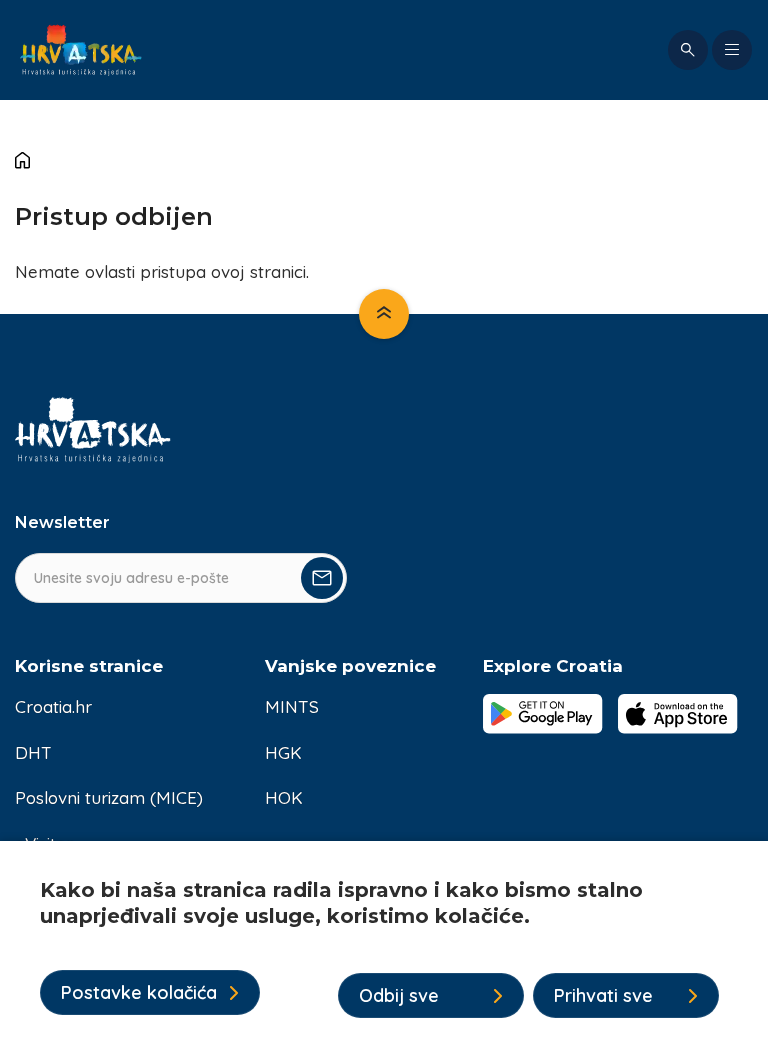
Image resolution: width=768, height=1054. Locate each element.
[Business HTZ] (81, 50)
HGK (283, 752)
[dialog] (384, 947)
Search (688, 50)
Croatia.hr (53, 706)
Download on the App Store (678, 714)
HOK (284, 797)
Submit (322, 578)
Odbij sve (399, 995)
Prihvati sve (603, 995)
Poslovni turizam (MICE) (109, 797)
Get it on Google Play (543, 714)
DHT (33, 752)
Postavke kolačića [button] (139, 992)
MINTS (292, 706)
